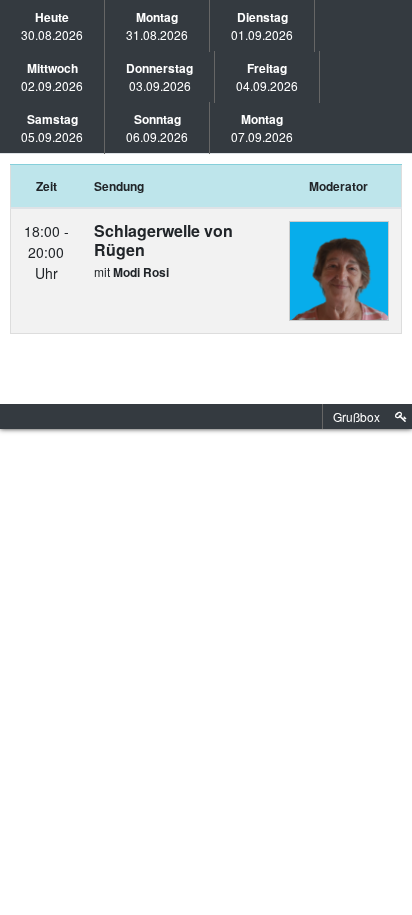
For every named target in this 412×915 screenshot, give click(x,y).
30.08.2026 (52, 25)
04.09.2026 (267, 76)
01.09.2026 (262, 25)
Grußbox (356, 416)
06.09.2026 (157, 127)
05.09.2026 (52, 127)
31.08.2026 (157, 25)
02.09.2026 (52, 76)
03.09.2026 (159, 76)
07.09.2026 (262, 127)
